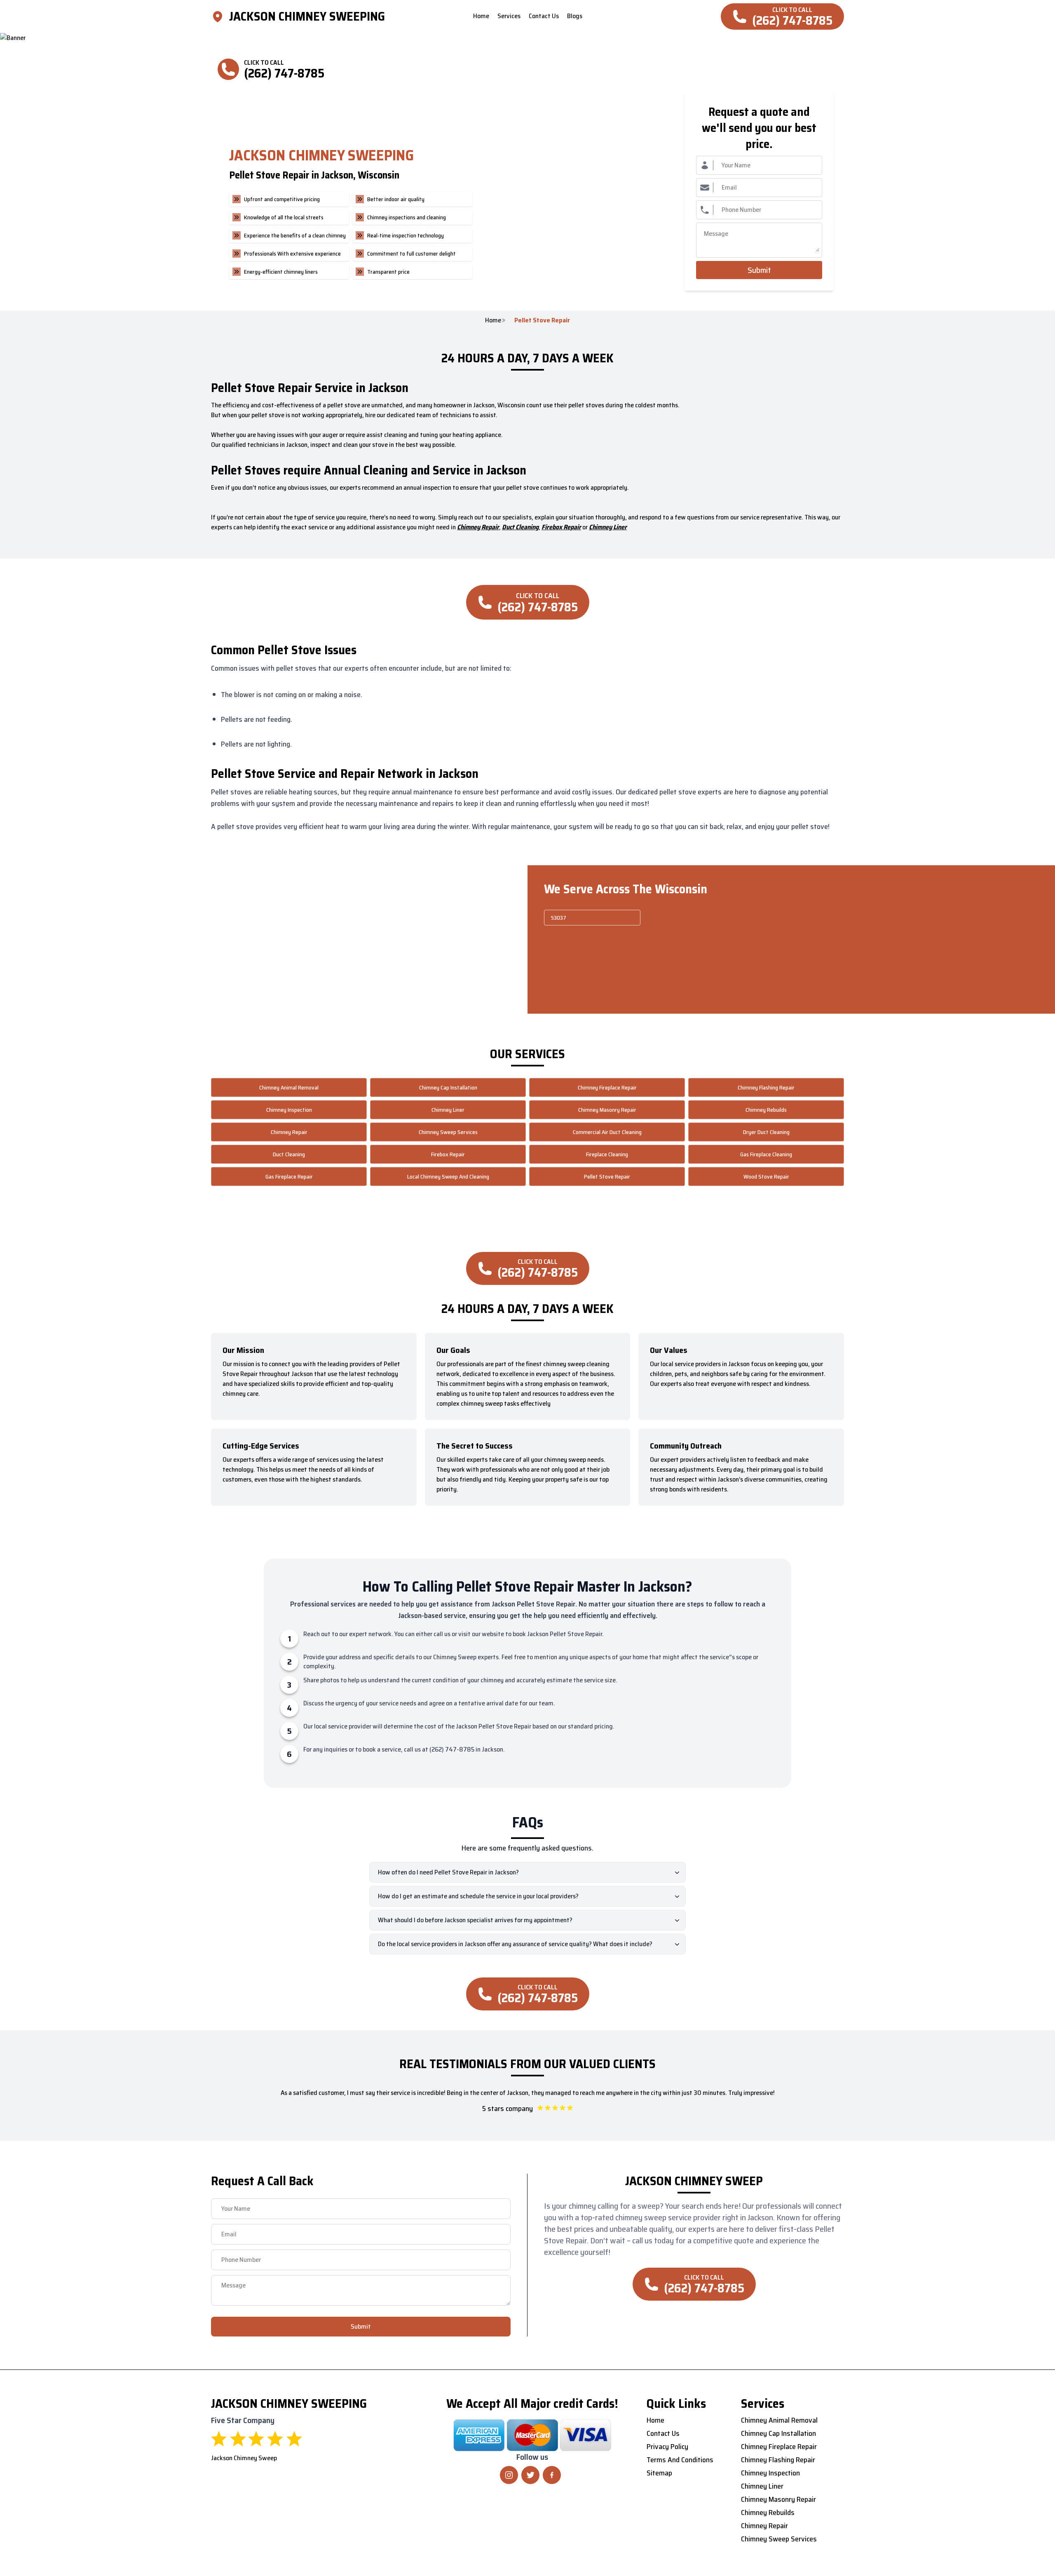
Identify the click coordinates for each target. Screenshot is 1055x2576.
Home (493, 320)
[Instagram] (509, 2475)
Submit (759, 270)
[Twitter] (530, 2475)
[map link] (220, 16)
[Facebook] (552, 2475)
